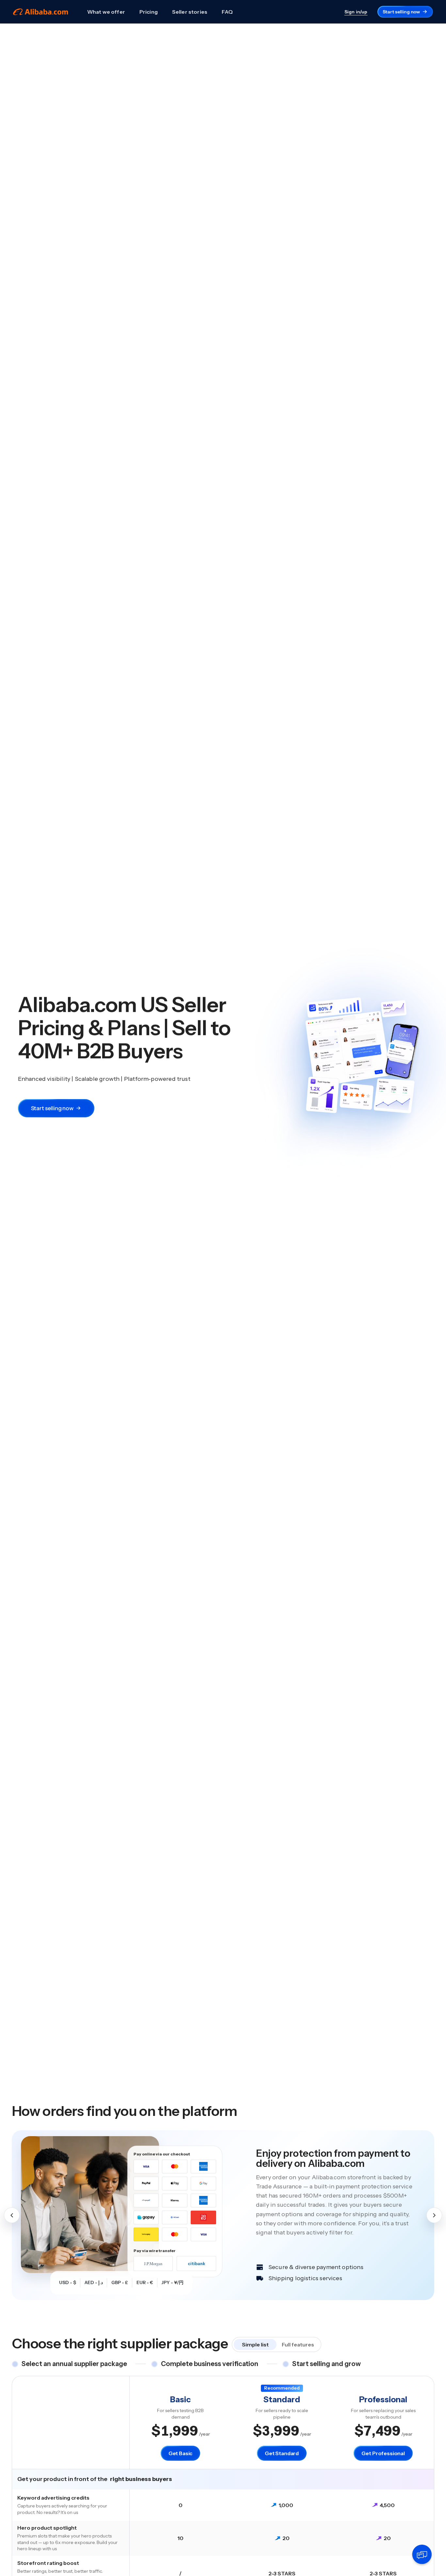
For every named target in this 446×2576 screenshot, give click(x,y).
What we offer (106, 12)
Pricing (149, 12)
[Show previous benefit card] (12, 2215)
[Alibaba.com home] (41, 12)
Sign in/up (356, 12)
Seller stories (190, 12)
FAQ (227, 12)
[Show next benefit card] (434, 2215)
